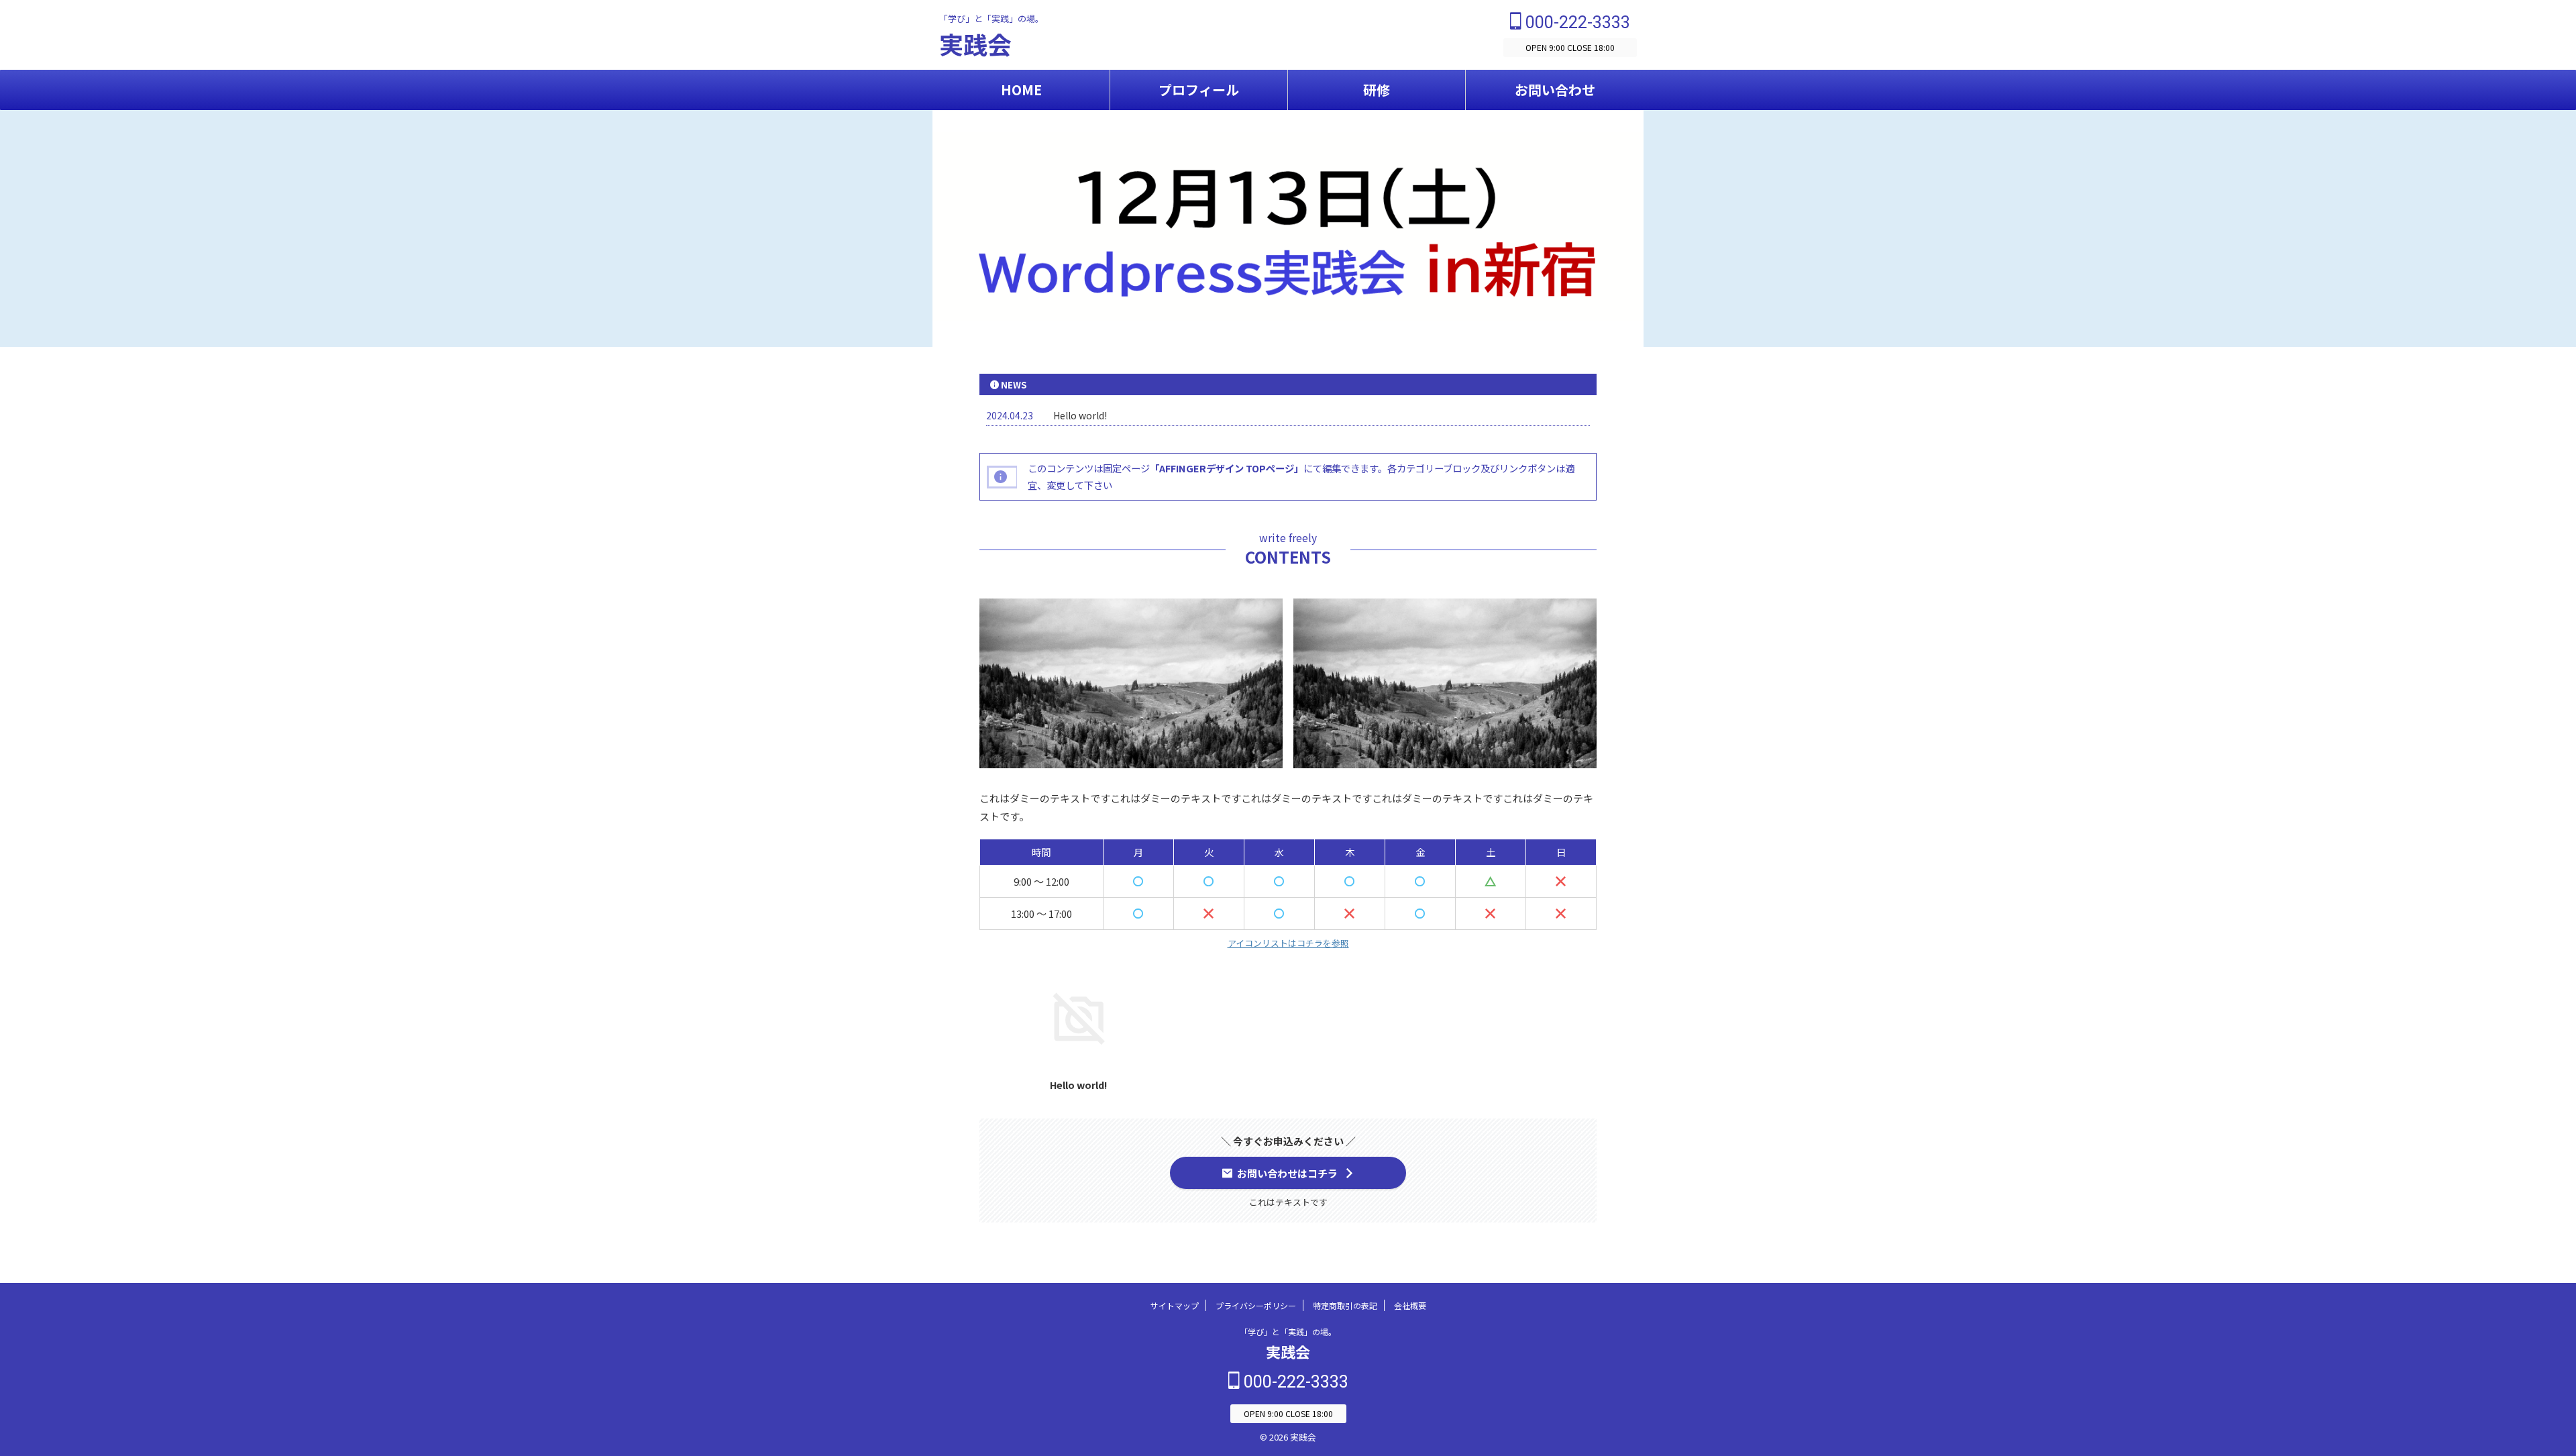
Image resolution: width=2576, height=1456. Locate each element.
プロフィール (1199, 90)
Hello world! (1080, 415)
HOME (1021, 90)
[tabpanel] (1079, 1031)
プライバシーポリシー (1256, 1305)
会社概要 (1410, 1305)
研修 (1377, 90)
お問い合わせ (1555, 90)
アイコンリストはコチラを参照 (1288, 943)
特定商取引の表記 (1345, 1305)
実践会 (975, 44)
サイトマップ (1175, 1305)
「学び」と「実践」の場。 (1288, 1332)
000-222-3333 (1576, 22)
